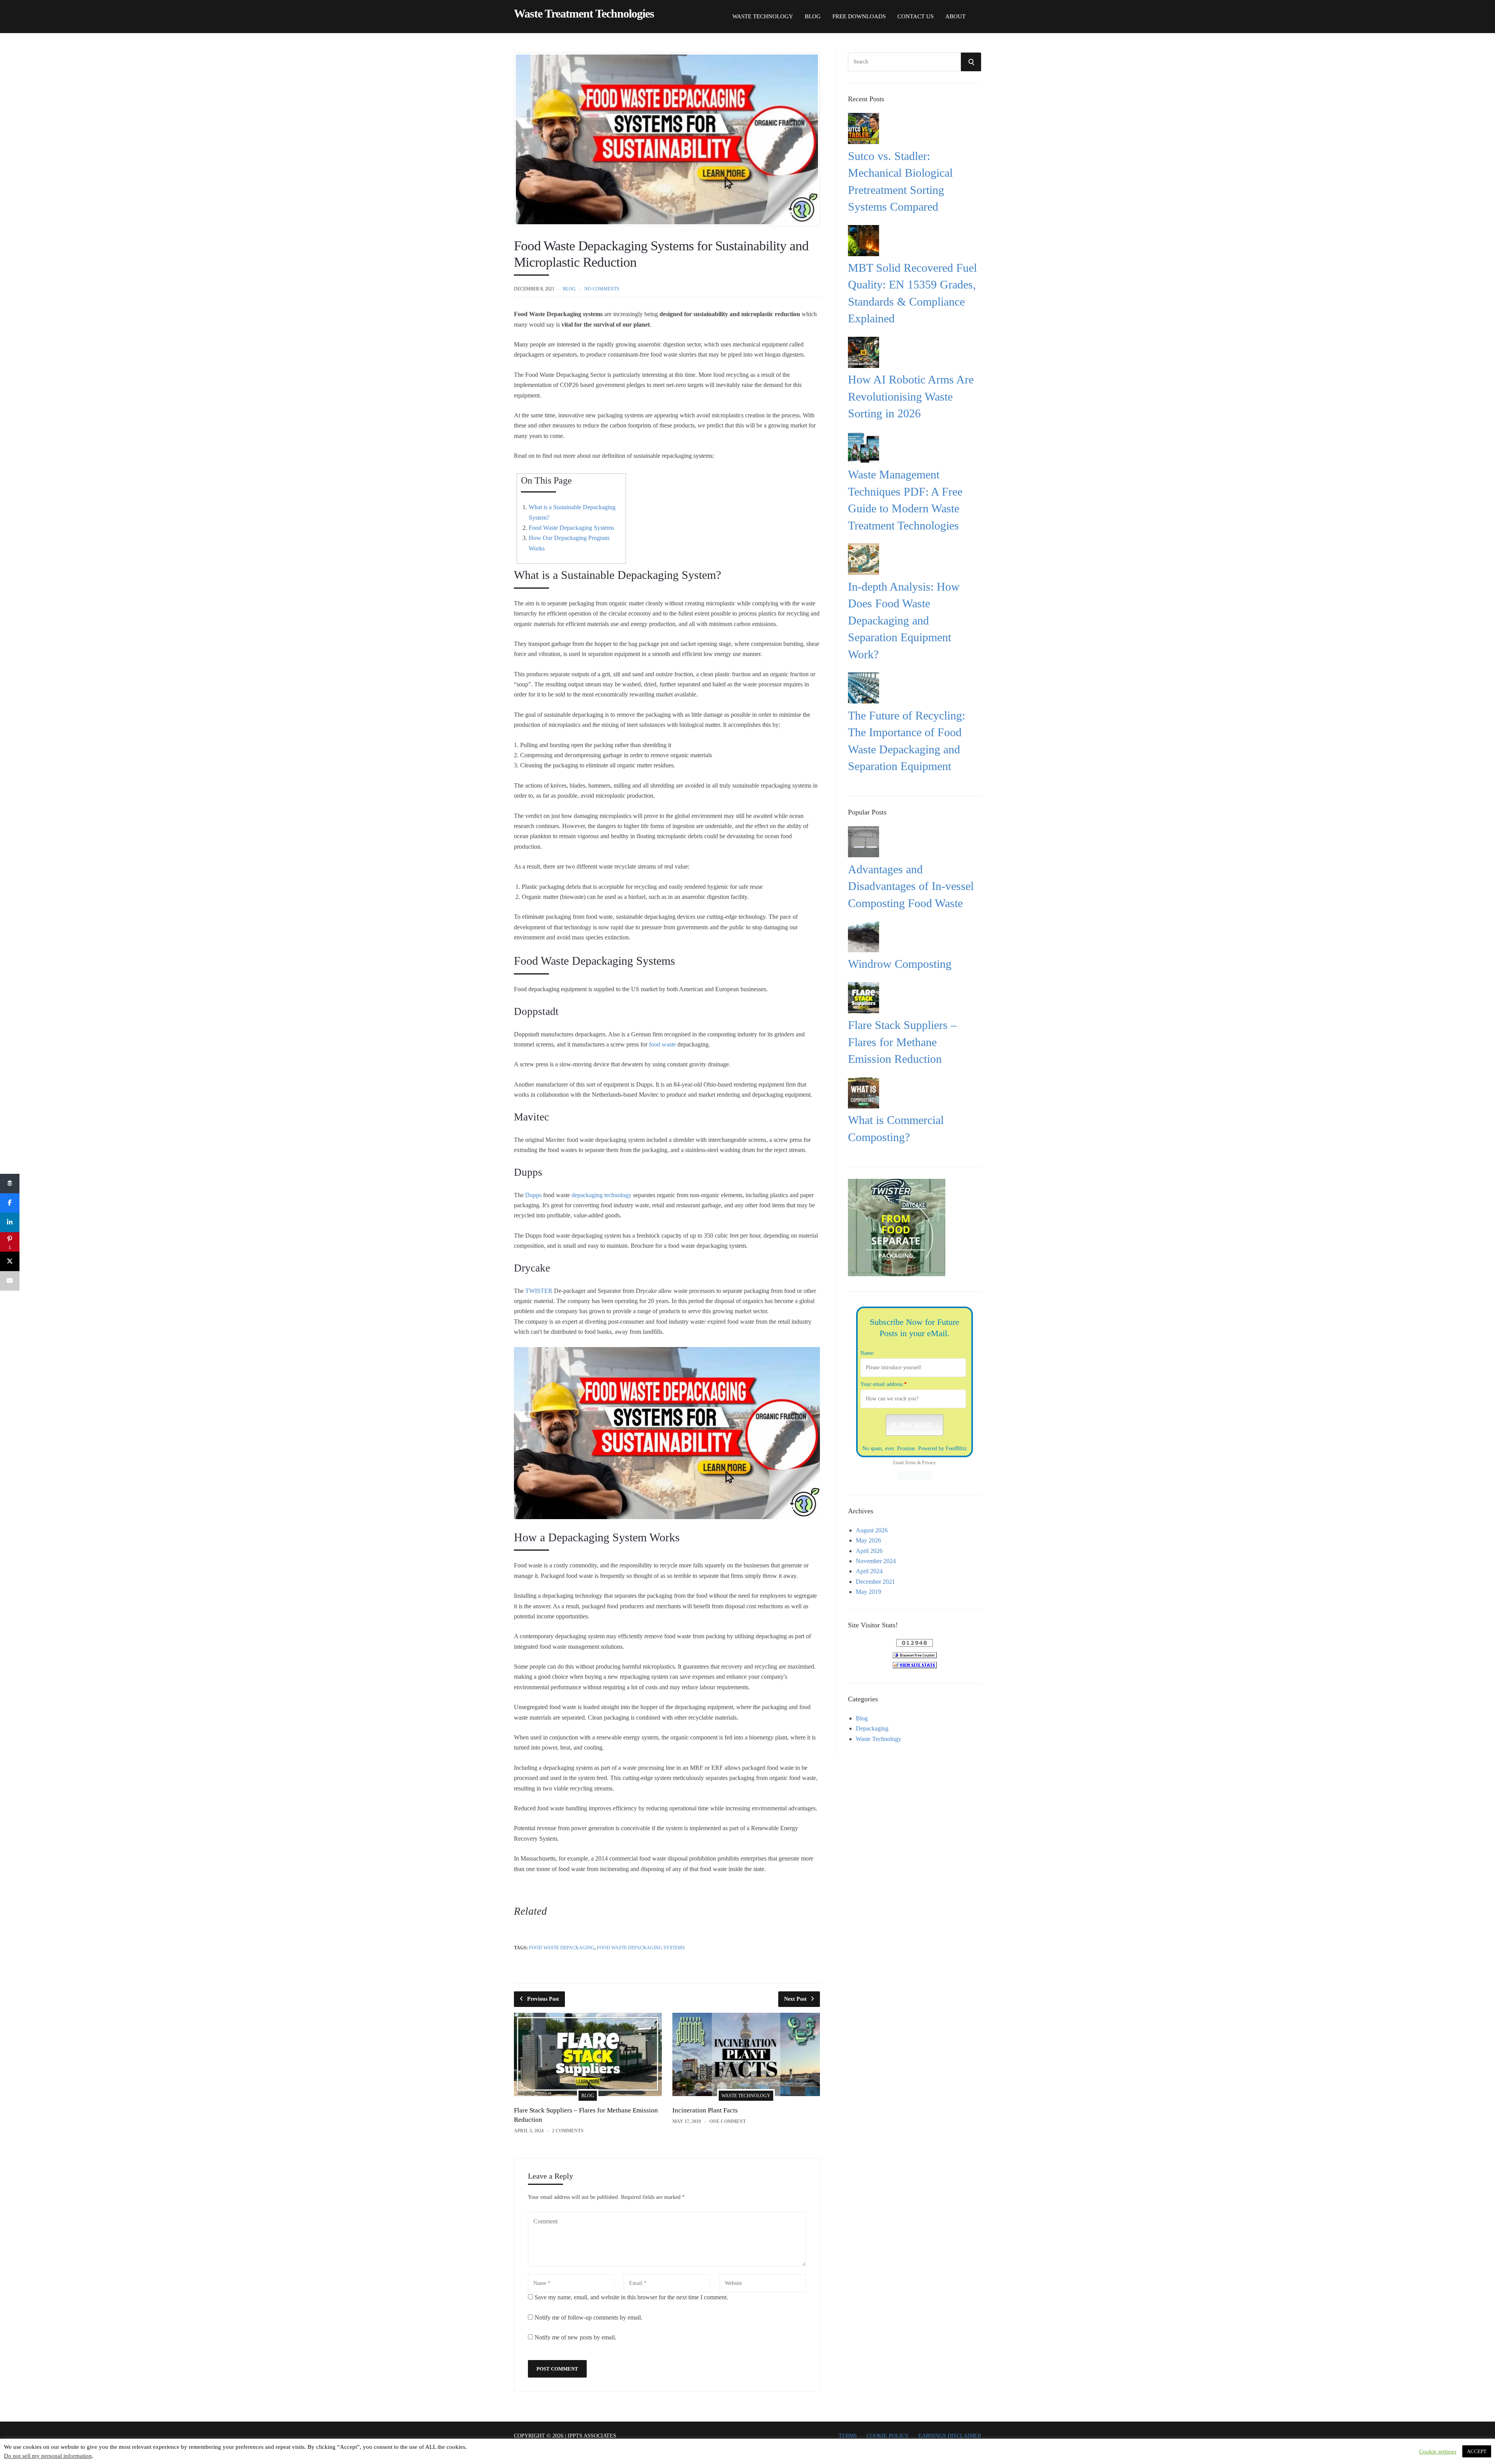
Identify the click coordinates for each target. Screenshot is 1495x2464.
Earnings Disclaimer (950, 2436)
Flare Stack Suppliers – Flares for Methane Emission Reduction (902, 1042)
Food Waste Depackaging (562, 1948)
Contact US (915, 16)
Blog (813, 16)
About (955, 16)
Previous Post (543, 1999)
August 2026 (872, 1528)
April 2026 (869, 1549)
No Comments (602, 289)
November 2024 (876, 1559)
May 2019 (868, 1589)
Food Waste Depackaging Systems (571, 528)
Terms (910, 1463)
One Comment (728, 2121)
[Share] (10, 1184)
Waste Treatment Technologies (584, 14)
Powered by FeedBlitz (942, 1448)
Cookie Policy (888, 2436)
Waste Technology (763, 16)
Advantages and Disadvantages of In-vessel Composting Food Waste (911, 886)
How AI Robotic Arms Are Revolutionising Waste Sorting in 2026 (911, 396)
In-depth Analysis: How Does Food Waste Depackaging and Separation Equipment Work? (904, 620)
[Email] (10, 1281)
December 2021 (875, 1579)
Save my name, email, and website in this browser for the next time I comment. (631, 2297)
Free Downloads (859, 16)
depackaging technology (602, 1195)
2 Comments (568, 2131)
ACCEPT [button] (1477, 2451)
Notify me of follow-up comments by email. (588, 2317)
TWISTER (539, 1291)
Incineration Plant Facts (705, 2110)
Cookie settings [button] (1438, 2452)
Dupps (533, 1195)
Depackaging (872, 1726)
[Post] (10, 1261)
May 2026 (868, 1538)
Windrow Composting (900, 964)
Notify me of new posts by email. (575, 2337)
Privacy (929, 1463)
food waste (662, 1044)
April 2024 (869, 1569)
